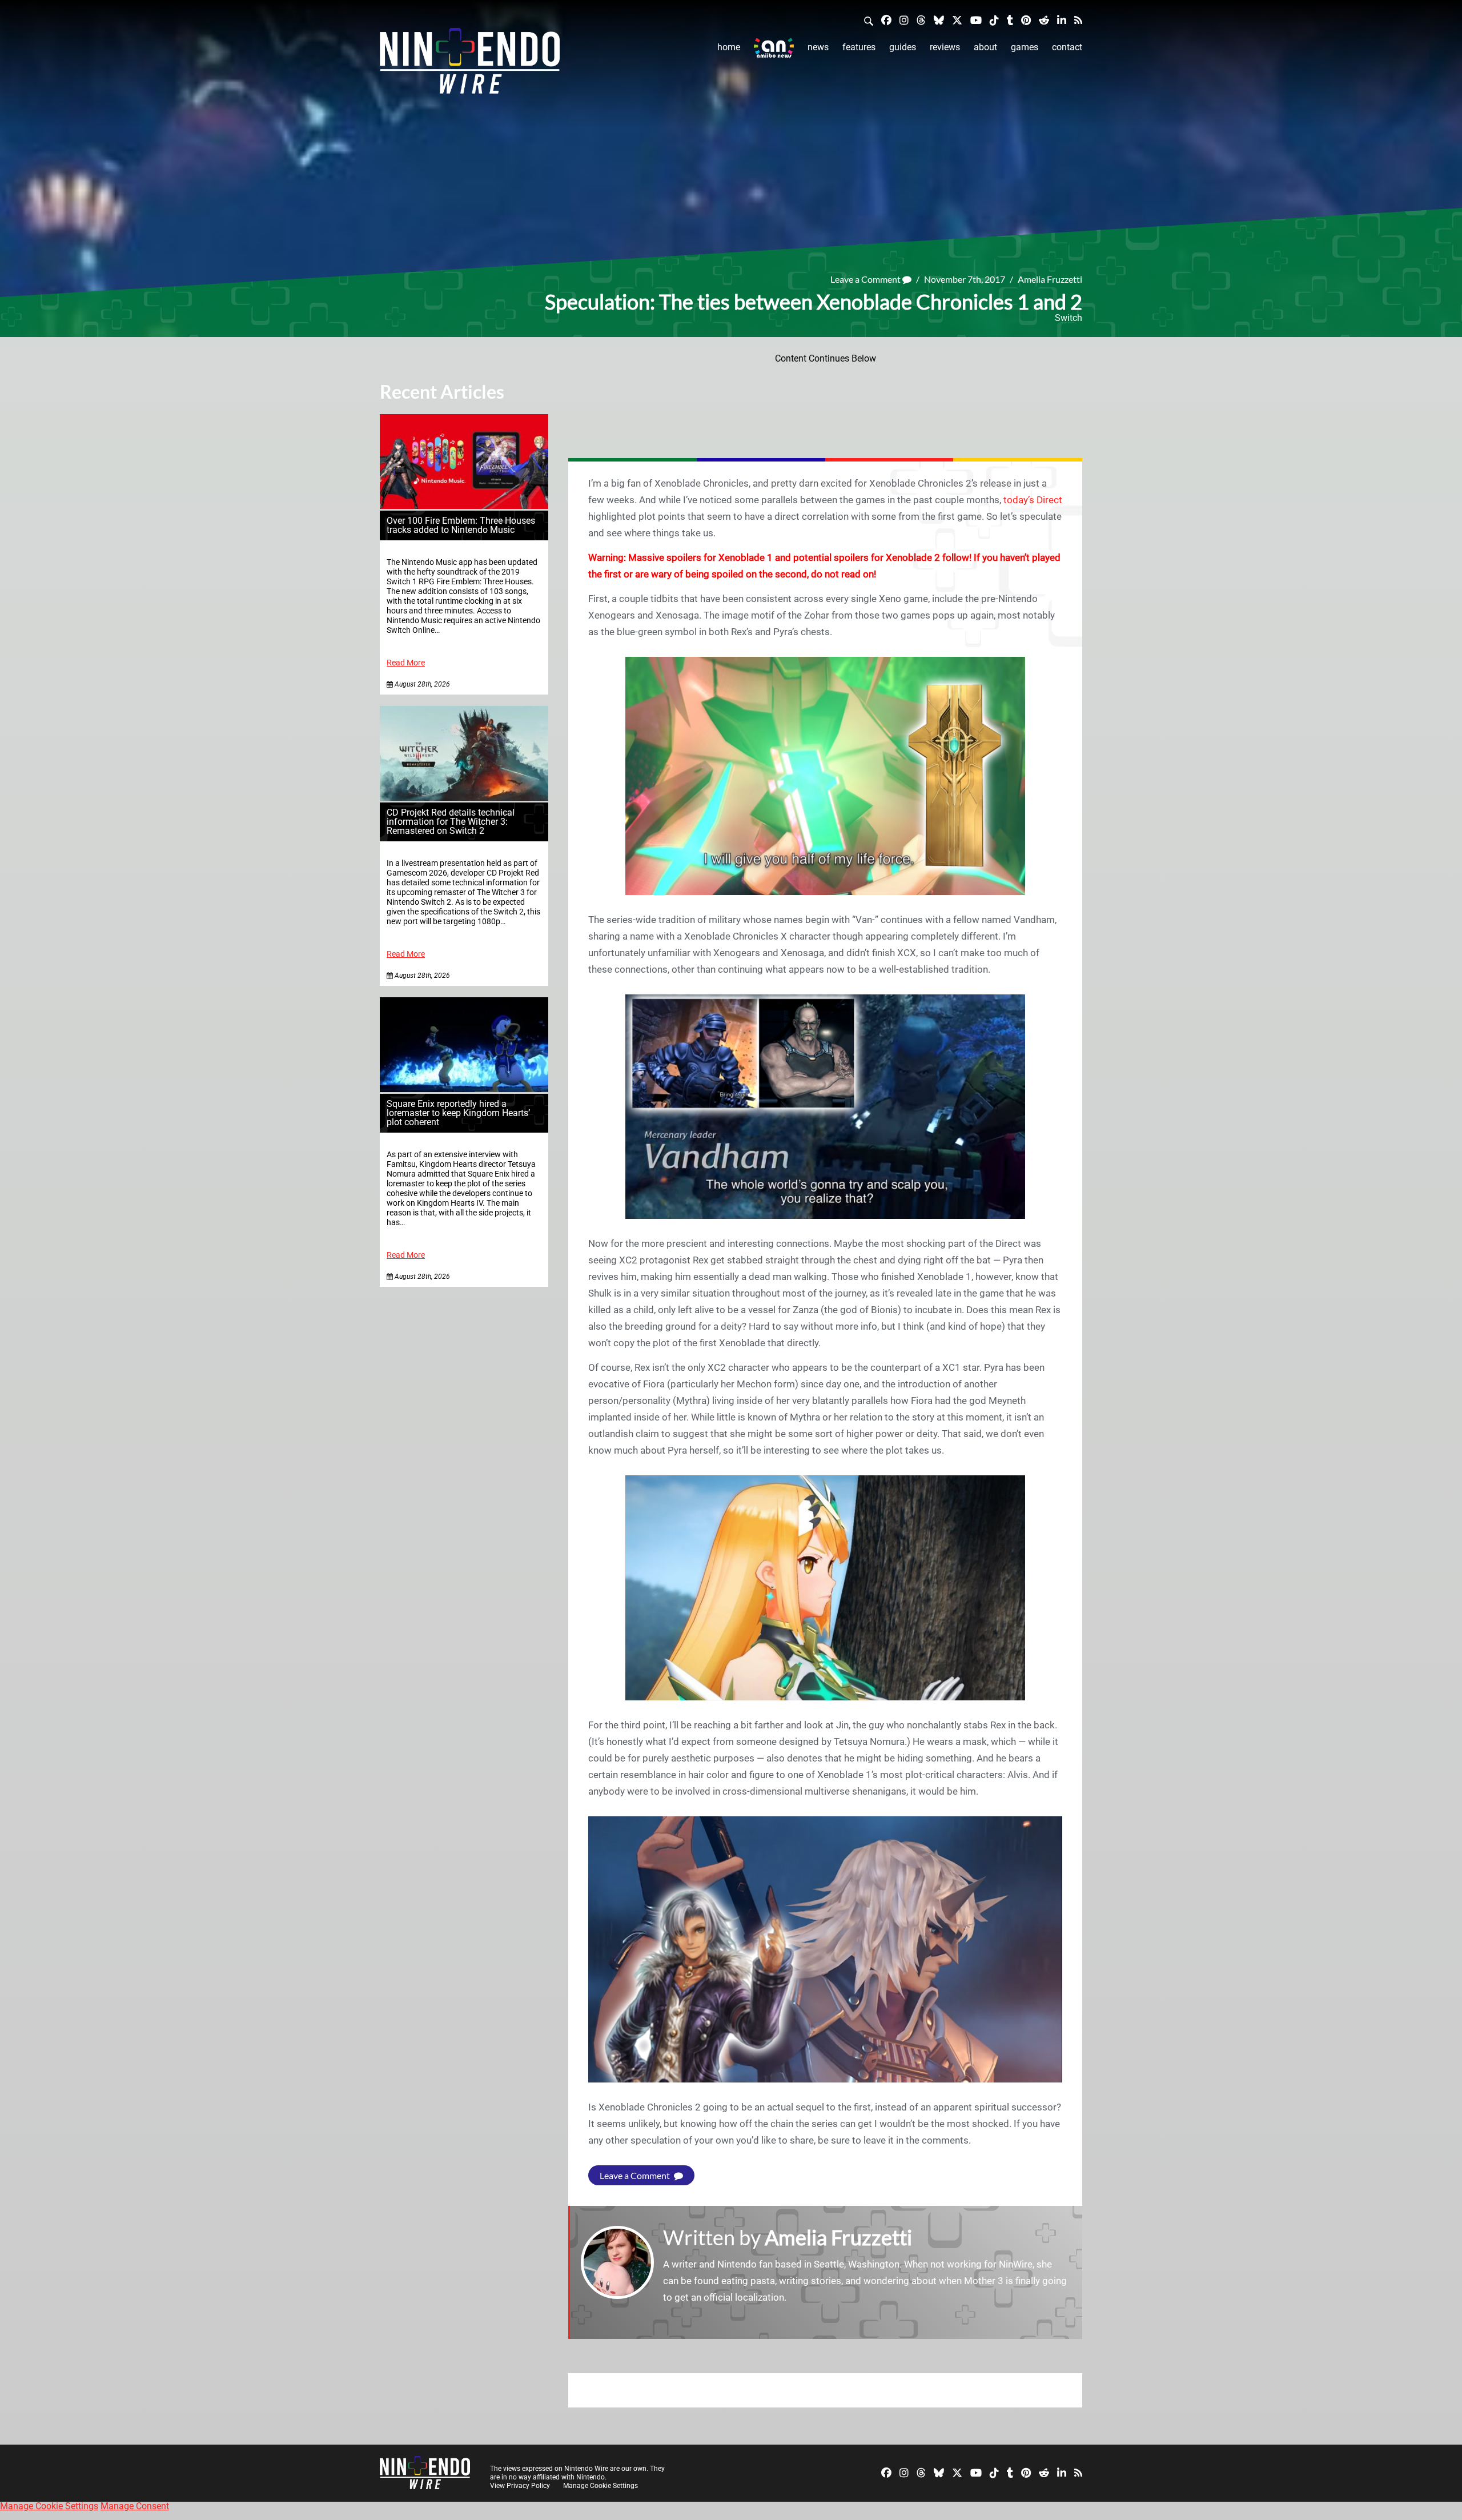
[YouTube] (976, 20)
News (818, 47)
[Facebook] (886, 20)
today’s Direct (1033, 500)
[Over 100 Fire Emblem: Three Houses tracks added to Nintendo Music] (464, 506)
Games (1025, 47)
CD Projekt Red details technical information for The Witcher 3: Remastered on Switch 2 (451, 822)
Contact (1067, 47)
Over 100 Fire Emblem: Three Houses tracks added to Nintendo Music (461, 525)
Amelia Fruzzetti (1050, 279)
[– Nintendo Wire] (470, 65)
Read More (406, 663)
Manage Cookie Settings (601, 2486)
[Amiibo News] (774, 48)
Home (729, 47)
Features (859, 47)
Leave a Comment (866, 279)
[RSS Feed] (1078, 20)
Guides (903, 47)
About (985, 47)
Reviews (945, 47)
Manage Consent (135, 2506)
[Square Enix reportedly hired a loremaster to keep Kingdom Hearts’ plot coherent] (464, 1089)
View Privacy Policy (520, 2486)
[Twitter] (957, 20)
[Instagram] (904, 20)
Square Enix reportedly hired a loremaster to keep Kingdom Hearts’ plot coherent (458, 1113)
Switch (1069, 318)
